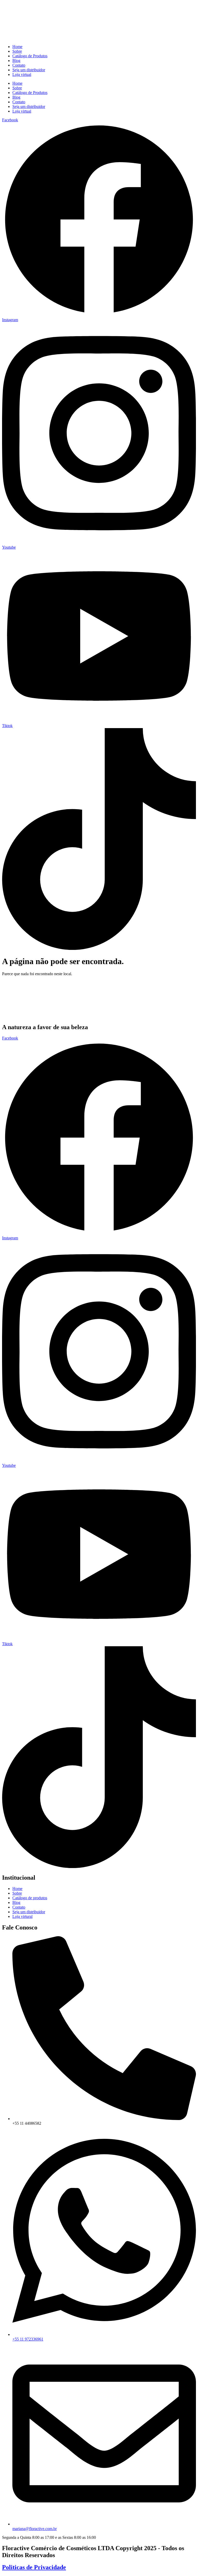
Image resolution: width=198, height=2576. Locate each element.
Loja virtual (22, 74)
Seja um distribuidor (29, 70)
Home (17, 47)
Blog (16, 61)
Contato (19, 65)
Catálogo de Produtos (30, 56)
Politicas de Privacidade (34, 2567)
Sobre (17, 51)
